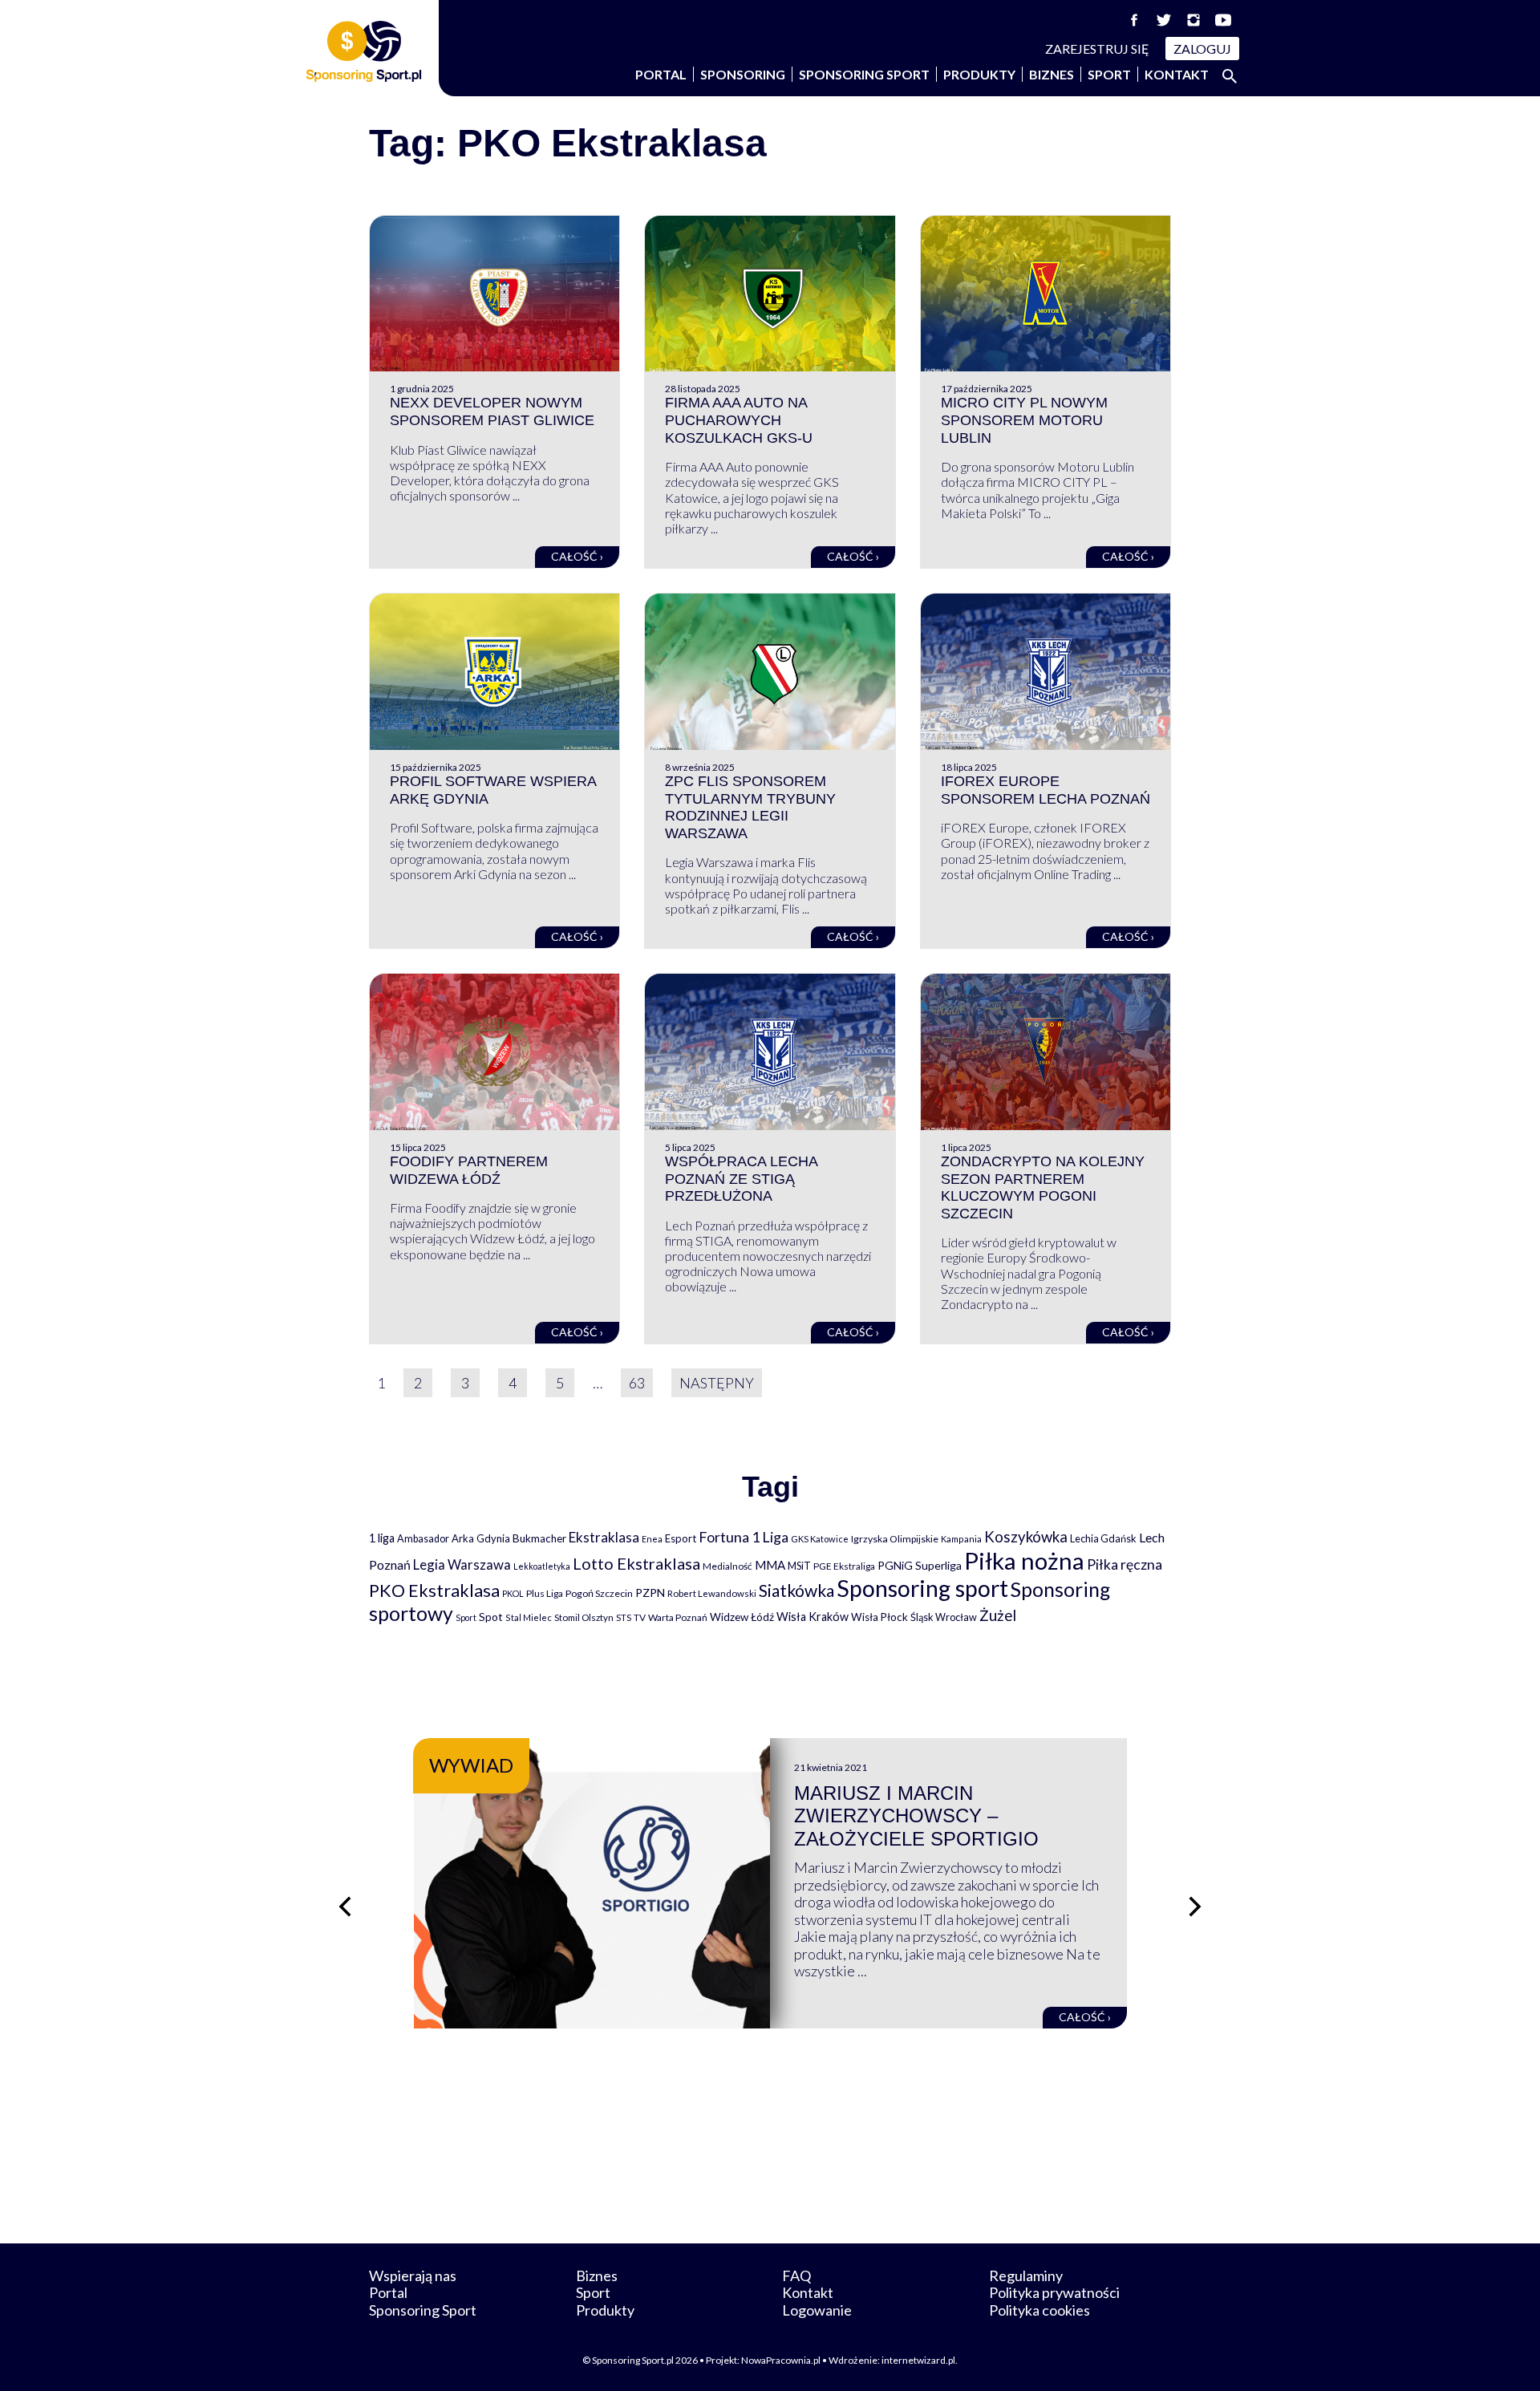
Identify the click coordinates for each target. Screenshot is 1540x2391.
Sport (1109, 74)
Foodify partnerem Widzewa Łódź (469, 1170)
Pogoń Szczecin (599, 1593)
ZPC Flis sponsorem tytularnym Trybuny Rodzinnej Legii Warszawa (750, 807)
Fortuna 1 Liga (744, 1537)
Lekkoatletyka (542, 1566)
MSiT (799, 1566)
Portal (661, 74)
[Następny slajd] (1195, 1907)
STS (624, 1617)
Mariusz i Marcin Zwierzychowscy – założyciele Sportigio (916, 1816)
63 (637, 1383)
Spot (491, 1617)
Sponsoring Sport (864, 74)
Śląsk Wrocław (944, 1617)
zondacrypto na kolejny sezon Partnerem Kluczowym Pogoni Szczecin (1043, 1187)
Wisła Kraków (813, 1617)
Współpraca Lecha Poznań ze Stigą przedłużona (741, 1179)
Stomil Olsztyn (584, 1617)
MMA (770, 1565)
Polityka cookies (1039, 2310)
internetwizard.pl (918, 2360)
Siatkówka (796, 1590)
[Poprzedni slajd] (345, 1907)
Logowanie (817, 2310)
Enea (652, 1539)
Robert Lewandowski (712, 1593)
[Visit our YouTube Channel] (1223, 20)
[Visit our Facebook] (1134, 20)
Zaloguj (1202, 49)
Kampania (961, 1539)
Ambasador (423, 1539)
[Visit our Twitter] (1164, 20)
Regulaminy (1026, 2276)
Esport (681, 1538)
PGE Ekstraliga (844, 1566)
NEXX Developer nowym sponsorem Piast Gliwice (492, 411)
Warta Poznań (678, 1617)
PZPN (650, 1593)
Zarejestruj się (1097, 49)
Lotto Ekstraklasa (636, 1563)
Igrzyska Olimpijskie (895, 1539)
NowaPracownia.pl (781, 2360)
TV (640, 1617)
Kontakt (1177, 74)
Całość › (577, 556)
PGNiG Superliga (920, 1565)
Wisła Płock (879, 1617)
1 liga (382, 1538)
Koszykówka (1026, 1537)
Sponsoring (743, 74)
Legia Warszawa (462, 1564)
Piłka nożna (1024, 1560)
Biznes (1052, 74)
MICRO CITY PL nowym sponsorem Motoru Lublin (1024, 420)
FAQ (796, 2276)
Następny (717, 1383)
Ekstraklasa (604, 1537)
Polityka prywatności (1054, 2292)
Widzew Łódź (742, 1617)
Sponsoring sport (922, 1588)
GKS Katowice (820, 1539)
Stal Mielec (529, 1617)
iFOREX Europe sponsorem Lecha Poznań (1046, 790)
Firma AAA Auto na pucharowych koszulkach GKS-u (739, 420)
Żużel (998, 1615)
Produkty (979, 74)
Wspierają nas (413, 2276)
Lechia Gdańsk (1103, 1538)
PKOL (513, 1593)
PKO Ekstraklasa (434, 1590)
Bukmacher (539, 1538)
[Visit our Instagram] (1193, 20)
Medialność (727, 1566)
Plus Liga (545, 1593)
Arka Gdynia (481, 1538)
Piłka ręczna (1125, 1564)
